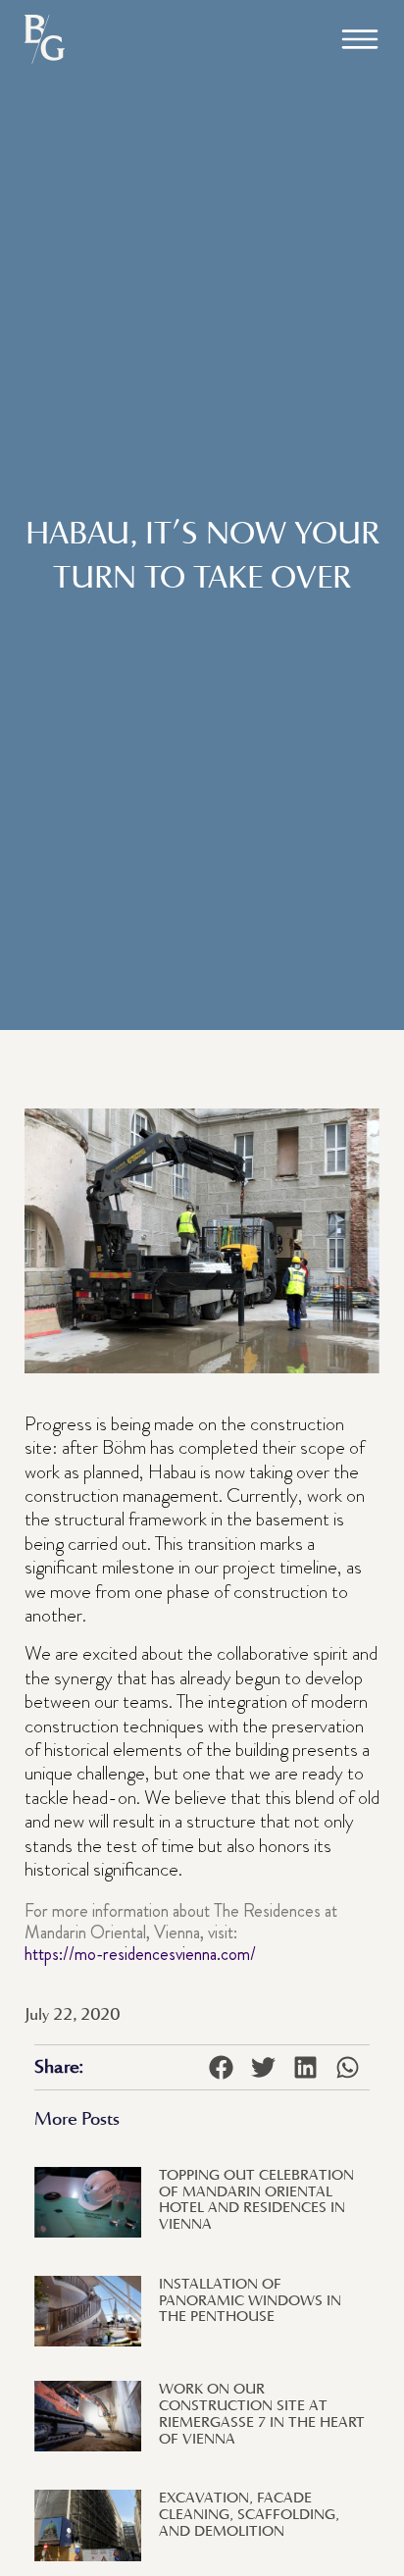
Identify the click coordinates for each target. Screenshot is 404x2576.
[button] (360, 39)
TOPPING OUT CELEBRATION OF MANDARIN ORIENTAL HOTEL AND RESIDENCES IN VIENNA (256, 2199)
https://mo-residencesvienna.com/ (140, 1954)
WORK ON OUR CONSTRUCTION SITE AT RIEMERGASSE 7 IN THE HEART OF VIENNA (262, 2413)
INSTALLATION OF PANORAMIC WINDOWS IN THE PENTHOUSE (250, 2300)
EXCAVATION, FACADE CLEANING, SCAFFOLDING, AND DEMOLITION (249, 2514)
